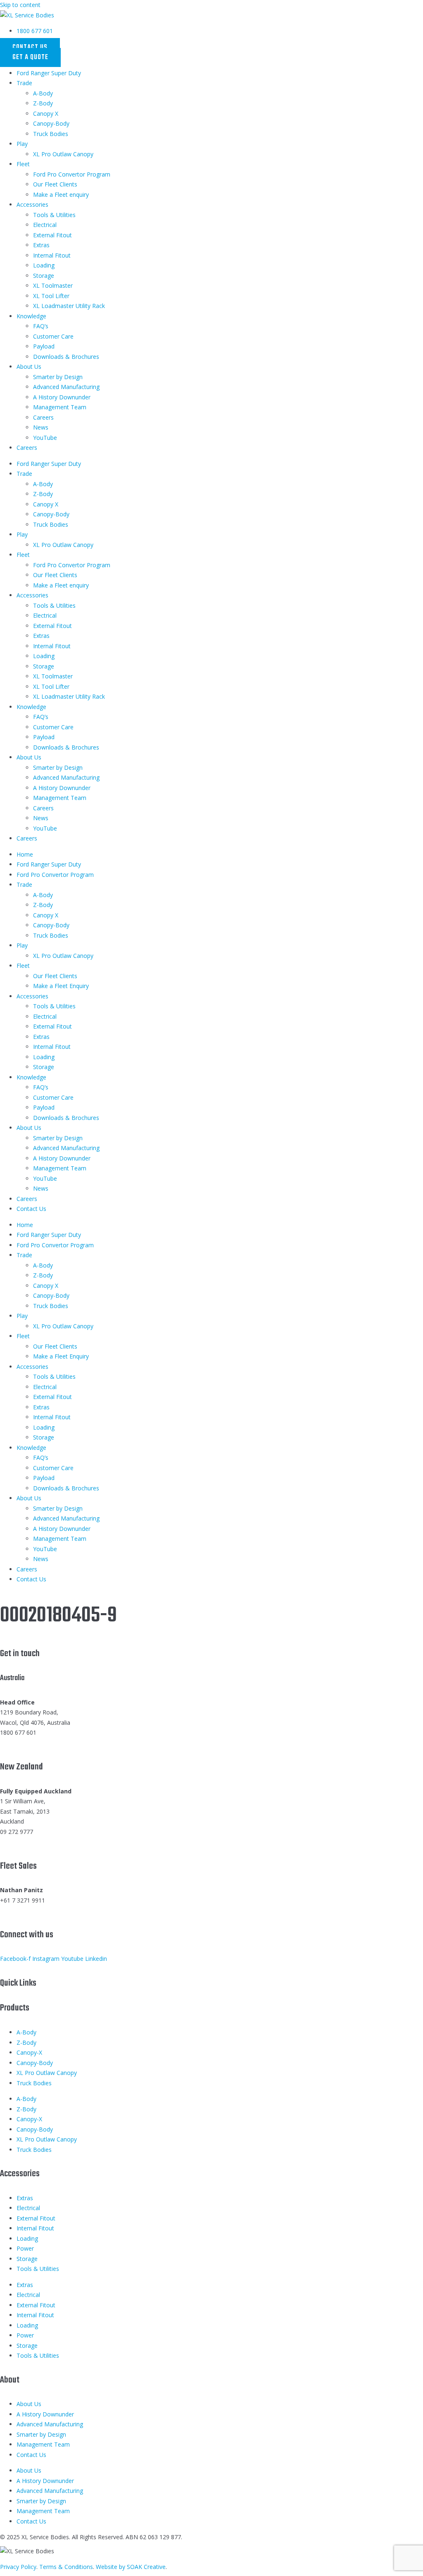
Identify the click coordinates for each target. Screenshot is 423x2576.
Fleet (23, 164)
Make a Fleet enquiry (61, 195)
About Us (29, 366)
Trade (24, 83)
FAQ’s (41, 326)
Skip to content (20, 5)
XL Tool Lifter (51, 296)
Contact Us (31, 1209)
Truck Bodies (51, 134)
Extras (41, 245)
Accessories (32, 204)
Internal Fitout (52, 255)
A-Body (43, 93)
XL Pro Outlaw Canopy (63, 154)
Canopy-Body (51, 123)
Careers (43, 417)
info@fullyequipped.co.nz (33, 1842)
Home (25, 854)
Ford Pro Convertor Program (72, 174)
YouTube (45, 438)
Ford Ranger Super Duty (49, 73)
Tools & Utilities (54, 215)
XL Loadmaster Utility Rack (69, 306)
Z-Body (43, 103)
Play (22, 144)
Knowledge (31, 316)
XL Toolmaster (53, 285)
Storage (44, 276)
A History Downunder (62, 397)
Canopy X (46, 113)
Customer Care (53, 336)
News (41, 427)
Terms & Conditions (66, 2567)
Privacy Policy (18, 2567)
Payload (44, 346)
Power (25, 2248)
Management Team (60, 407)
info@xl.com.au (20, 1743)
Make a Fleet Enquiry (61, 986)
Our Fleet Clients (55, 184)
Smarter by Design (58, 377)
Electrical (45, 225)
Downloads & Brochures (66, 357)
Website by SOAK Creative (131, 2567)
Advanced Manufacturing (66, 387)
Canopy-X (29, 2052)
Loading (44, 265)
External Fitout (52, 235)
